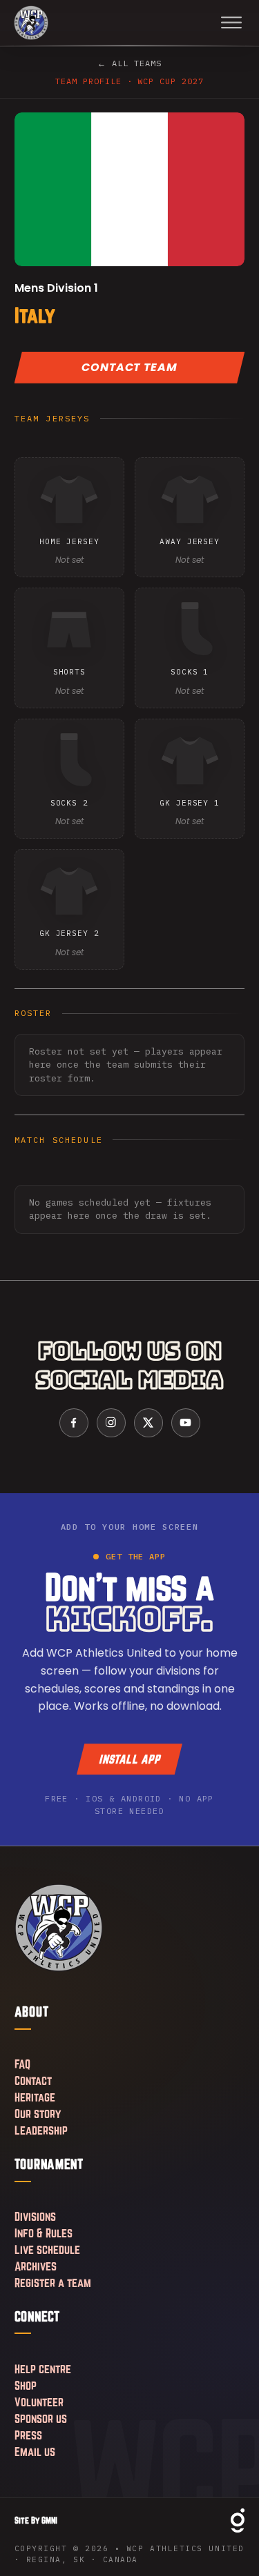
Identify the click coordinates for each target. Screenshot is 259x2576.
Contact (33, 2080)
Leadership (41, 2130)
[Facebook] (74, 1423)
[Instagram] (111, 1423)
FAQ (22, 2064)
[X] (148, 1423)
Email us (35, 2452)
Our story (38, 2114)
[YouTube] (186, 1423)
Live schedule (47, 2249)
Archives (36, 2266)
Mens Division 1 (56, 288)
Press (28, 2435)
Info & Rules (44, 2233)
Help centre (43, 2369)
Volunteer (39, 2402)
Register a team (53, 2283)
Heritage (35, 2097)
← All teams (129, 63)
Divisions (35, 2216)
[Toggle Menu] (231, 23)
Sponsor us (41, 2418)
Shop (26, 2385)
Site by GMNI (36, 2520)
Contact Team (130, 367)
